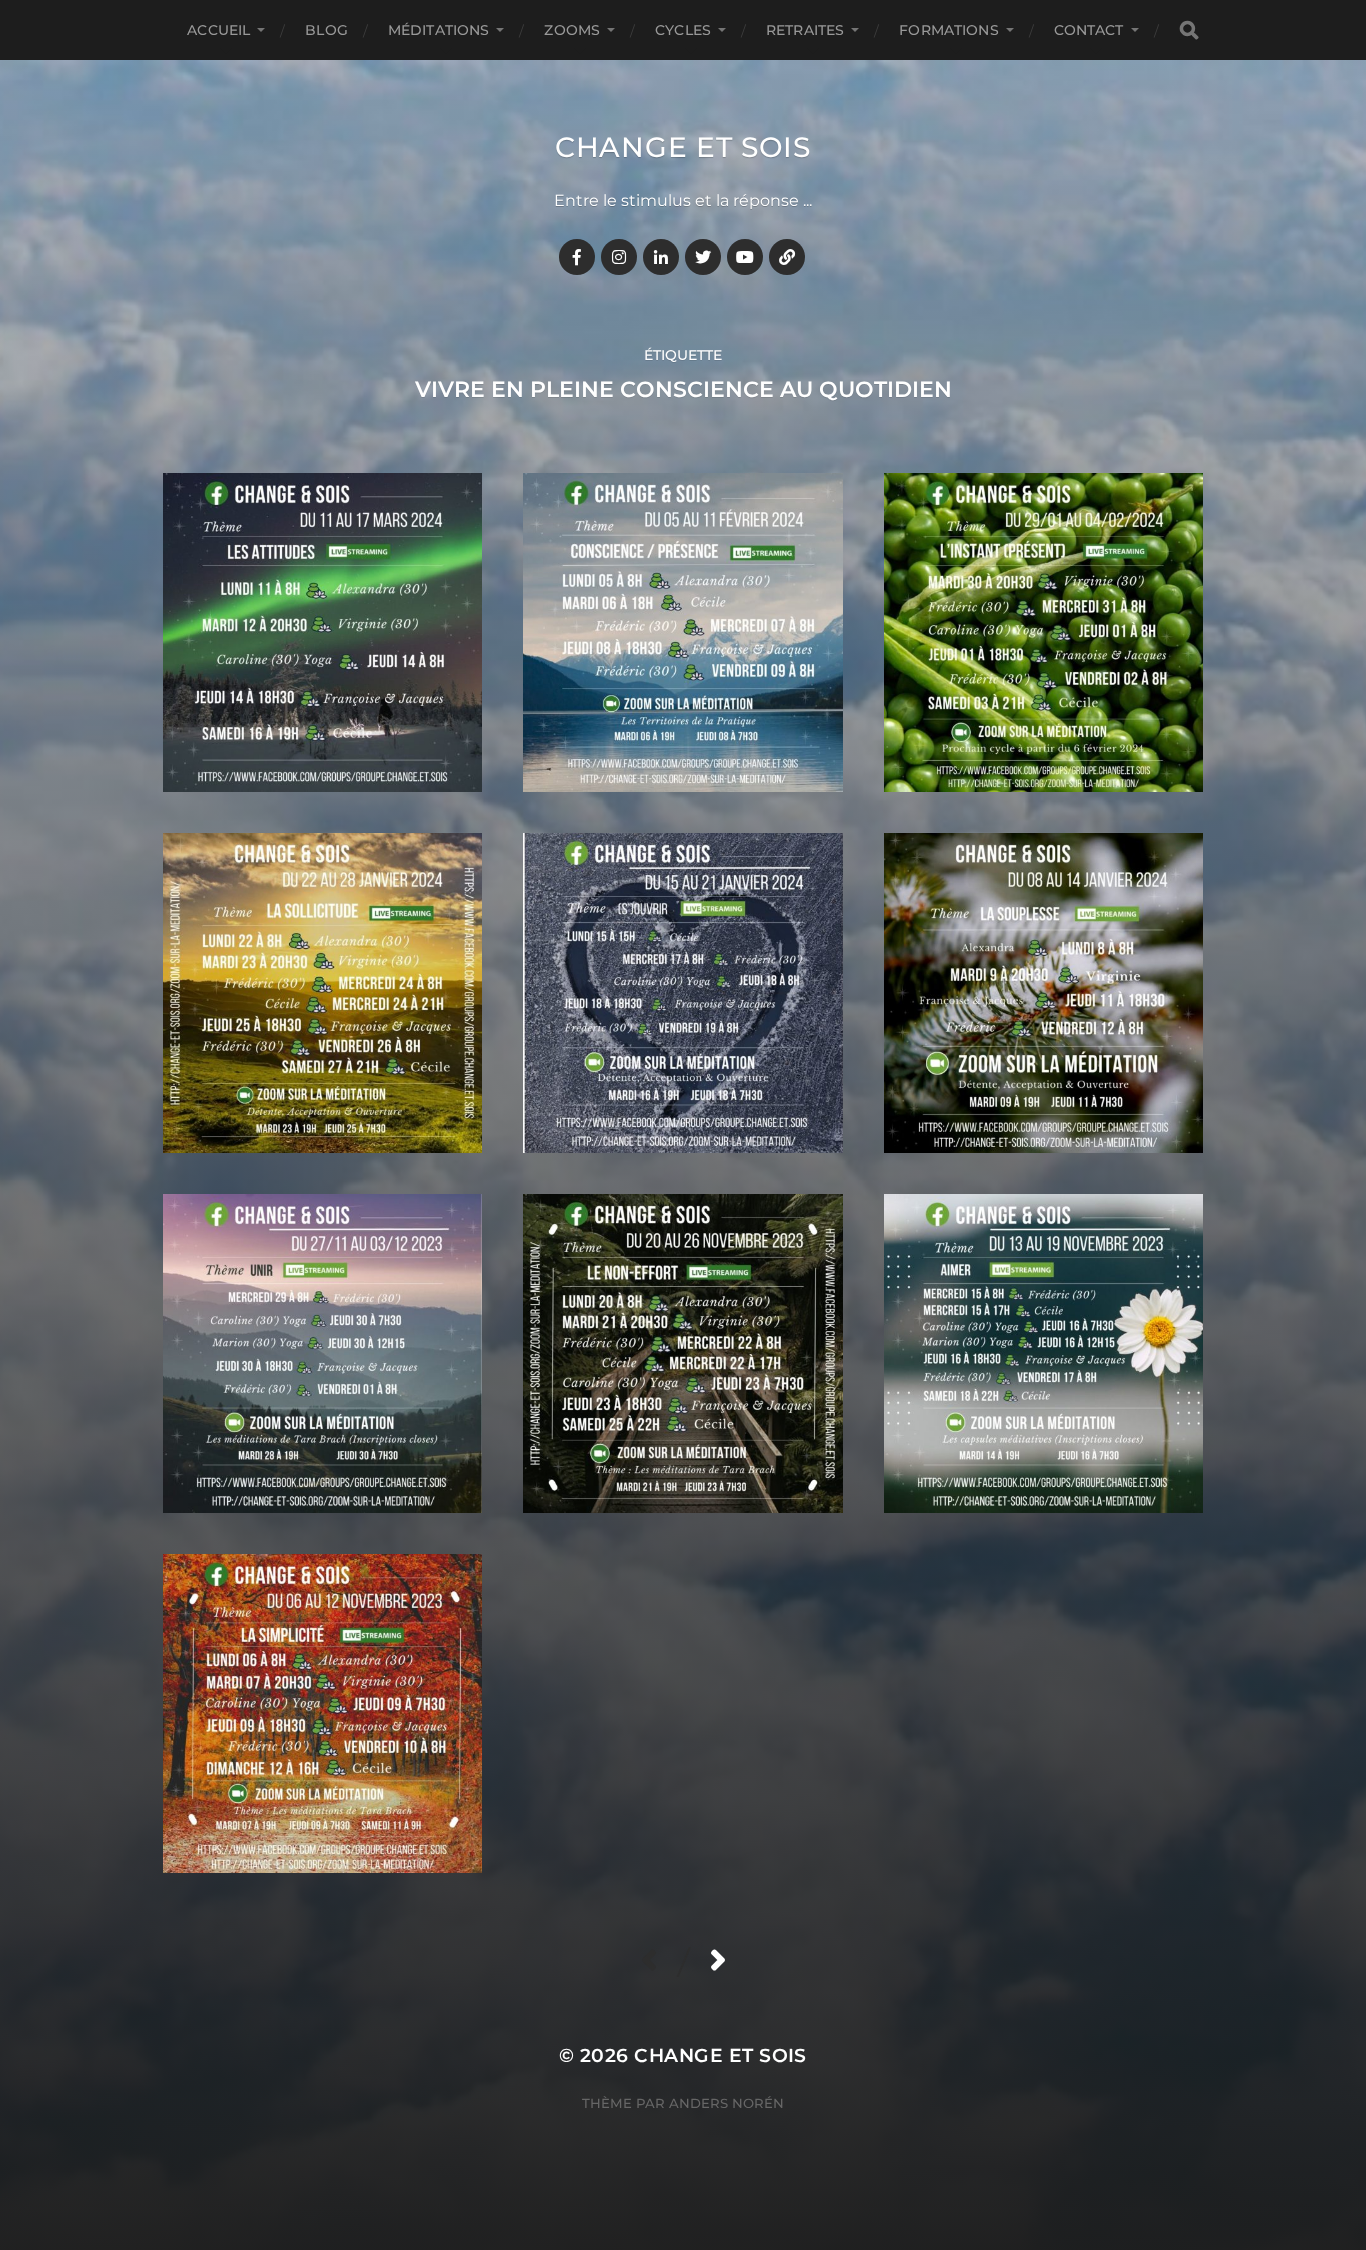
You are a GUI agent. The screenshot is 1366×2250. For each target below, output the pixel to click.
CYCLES (683, 30)
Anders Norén (726, 2103)
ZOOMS (572, 30)
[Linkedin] (661, 257)
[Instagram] (619, 257)
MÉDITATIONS (439, 30)
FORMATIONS (948, 30)
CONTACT (1089, 30)
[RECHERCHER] (1189, 30)
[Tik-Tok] (787, 257)
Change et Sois (683, 147)
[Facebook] (577, 257)
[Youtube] (745, 257)
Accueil (218, 30)
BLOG (326, 30)
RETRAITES (805, 30)
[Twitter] (703, 257)
